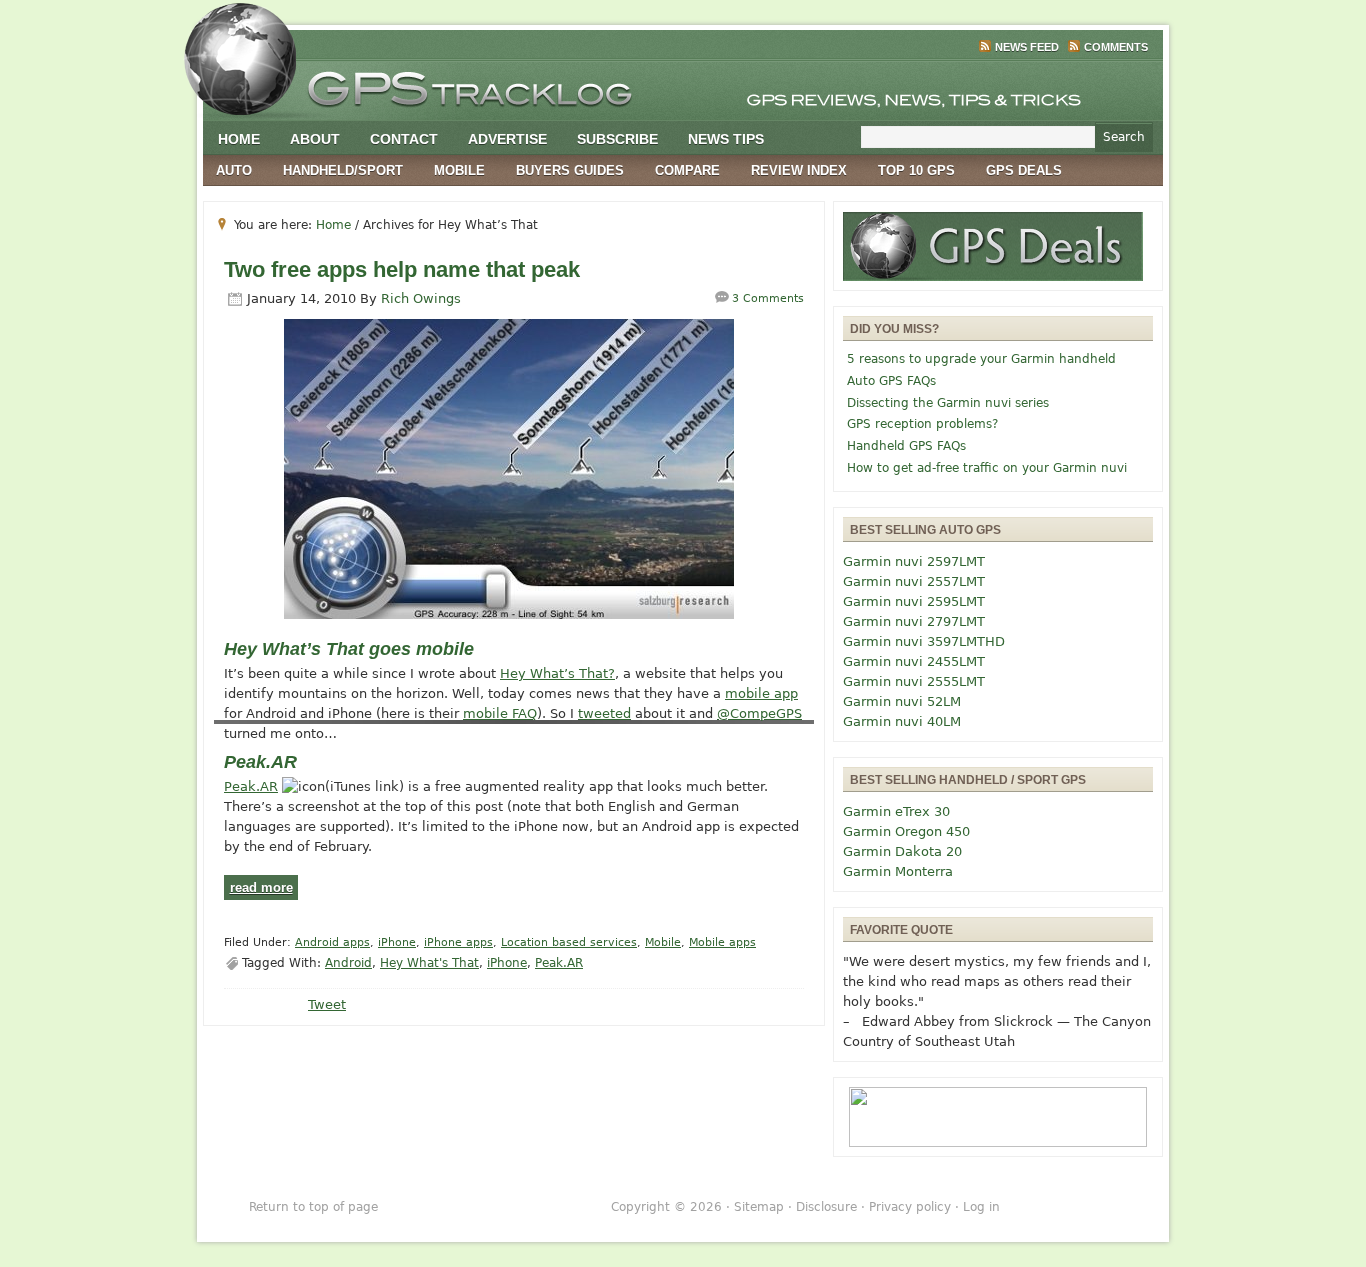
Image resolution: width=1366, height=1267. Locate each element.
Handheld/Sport (343, 170)
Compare (687, 170)
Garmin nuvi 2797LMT (914, 621)
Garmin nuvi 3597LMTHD (924, 641)
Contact (404, 139)
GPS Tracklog (683, 84)
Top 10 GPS (916, 170)
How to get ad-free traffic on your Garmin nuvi (987, 468)
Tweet (327, 1004)
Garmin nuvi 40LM (902, 721)
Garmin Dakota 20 (902, 851)
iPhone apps (458, 942)
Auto (234, 170)
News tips (726, 139)
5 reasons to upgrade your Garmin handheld (981, 359)
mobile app (761, 693)
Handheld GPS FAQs (906, 446)
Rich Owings (421, 298)
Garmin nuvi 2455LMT (914, 661)
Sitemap (759, 1207)
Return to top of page (313, 1207)
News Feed (1027, 47)
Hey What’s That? (557, 673)
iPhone (397, 942)
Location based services (569, 942)
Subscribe (617, 139)
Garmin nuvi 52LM (902, 701)
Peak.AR (251, 786)
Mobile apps (722, 942)
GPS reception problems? (922, 424)
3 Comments (768, 298)
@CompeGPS (759, 713)
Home (239, 139)
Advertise (507, 139)
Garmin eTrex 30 (896, 811)
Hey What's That (429, 963)
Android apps (332, 942)
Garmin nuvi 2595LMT (914, 601)
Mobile (459, 170)
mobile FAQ (500, 713)
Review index (799, 170)
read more (261, 887)
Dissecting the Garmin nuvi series (948, 403)
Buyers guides (570, 170)
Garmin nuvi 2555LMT (914, 681)
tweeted (604, 713)
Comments (1116, 47)
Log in (981, 1207)
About (315, 139)
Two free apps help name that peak (402, 269)
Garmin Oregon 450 (906, 831)
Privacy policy (910, 1207)
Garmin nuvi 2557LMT (914, 581)
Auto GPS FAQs (891, 381)
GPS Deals (1024, 170)
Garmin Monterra (898, 871)
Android (348, 963)
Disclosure (826, 1207)
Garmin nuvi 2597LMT (914, 561)
